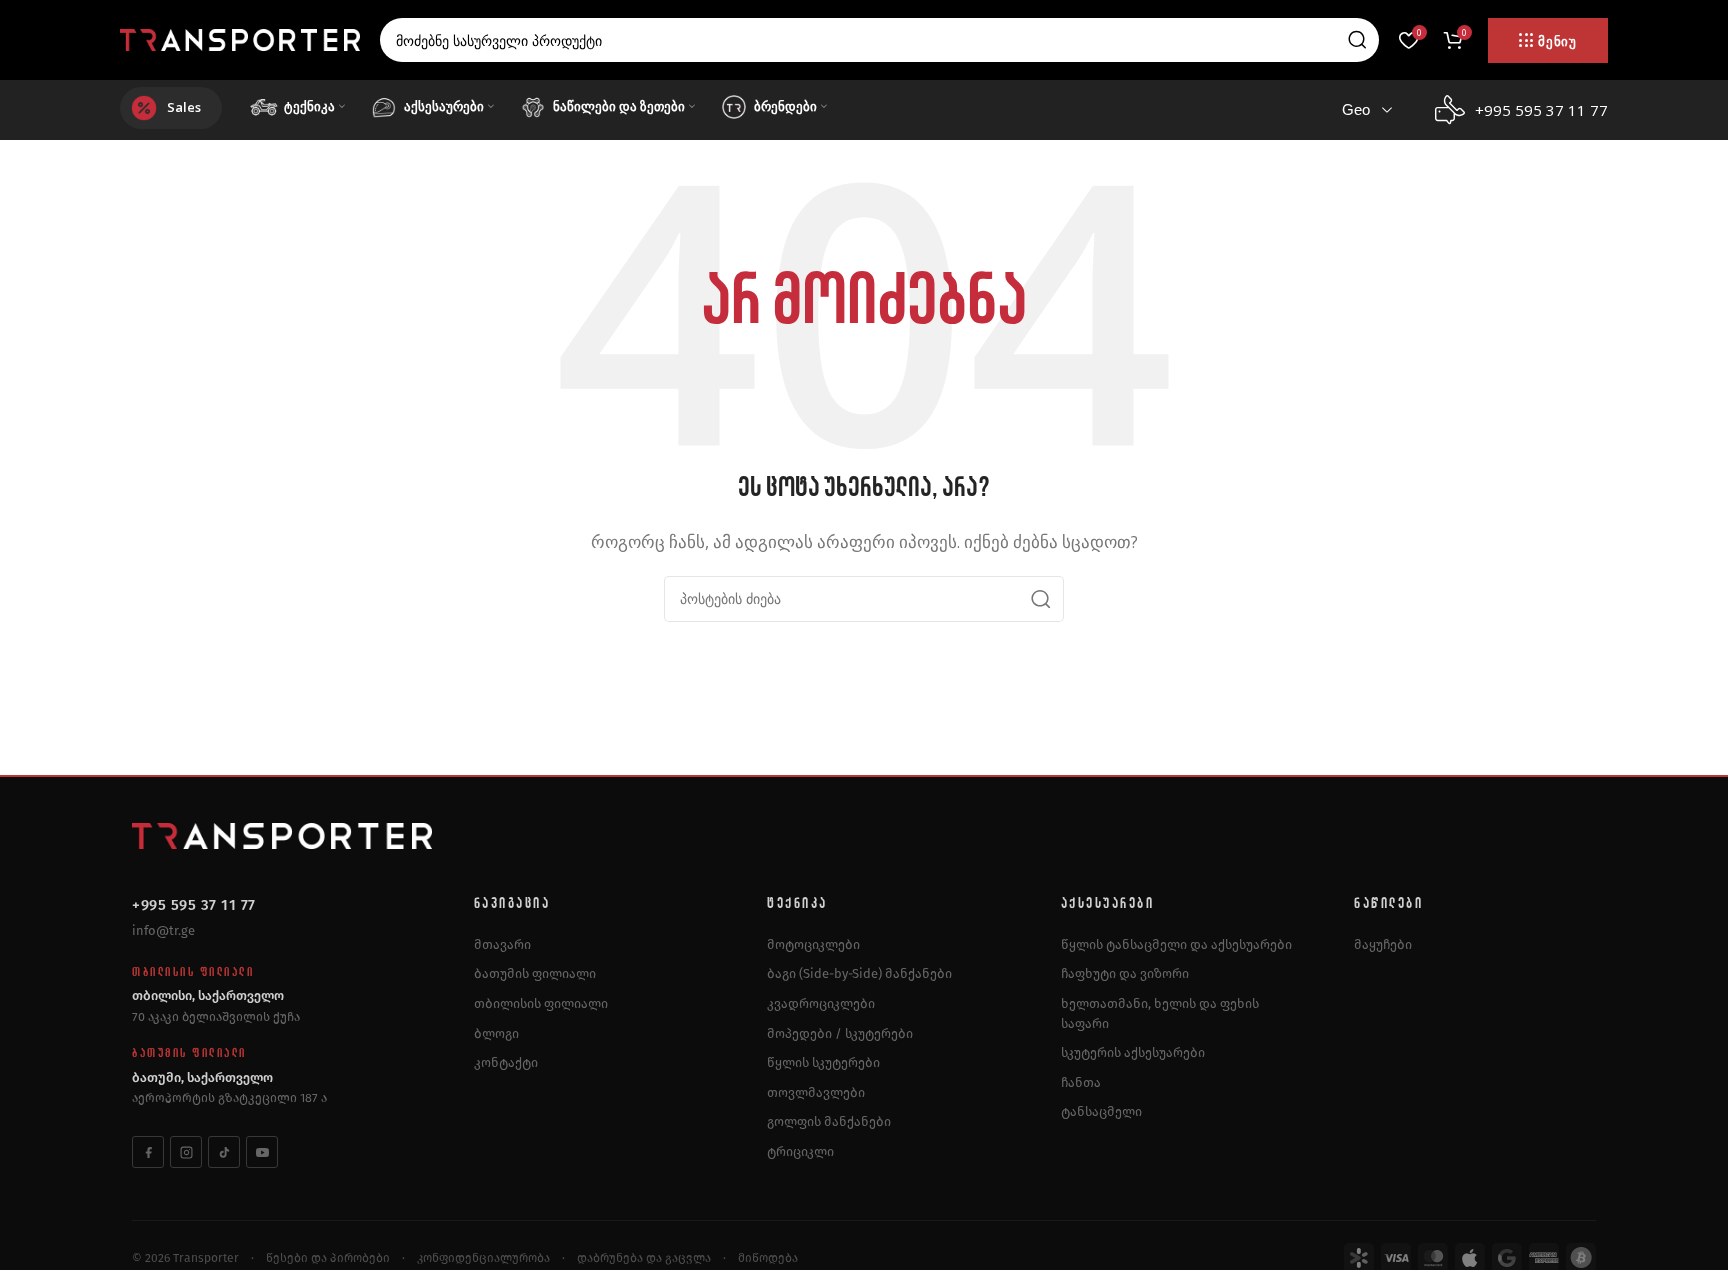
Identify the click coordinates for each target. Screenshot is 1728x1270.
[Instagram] (186, 1152)
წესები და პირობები (328, 1258)
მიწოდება (768, 1258)
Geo (1356, 109)
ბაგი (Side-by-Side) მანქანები (859, 973)
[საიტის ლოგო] (240, 38)
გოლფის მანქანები (829, 1121)
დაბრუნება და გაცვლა (644, 1258)
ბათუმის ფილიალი (535, 973)
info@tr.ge (163, 930)
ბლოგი (496, 1033)
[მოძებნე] (1357, 40)
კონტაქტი (506, 1062)
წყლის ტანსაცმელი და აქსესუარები (1176, 944)
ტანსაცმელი (1101, 1111)
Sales (184, 107)
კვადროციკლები (821, 1003)
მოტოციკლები (813, 944)
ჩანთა (1081, 1082)
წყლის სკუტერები (823, 1062)
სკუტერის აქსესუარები (1133, 1052)
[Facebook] (148, 1152)
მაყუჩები (1383, 944)
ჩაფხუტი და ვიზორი (1125, 973)
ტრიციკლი (800, 1151)
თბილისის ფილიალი (541, 1003)
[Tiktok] (224, 1152)
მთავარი (502, 944)
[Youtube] (262, 1152)
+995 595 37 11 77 (194, 905)
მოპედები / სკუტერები (840, 1033)
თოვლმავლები (816, 1092)
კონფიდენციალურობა (483, 1258)
